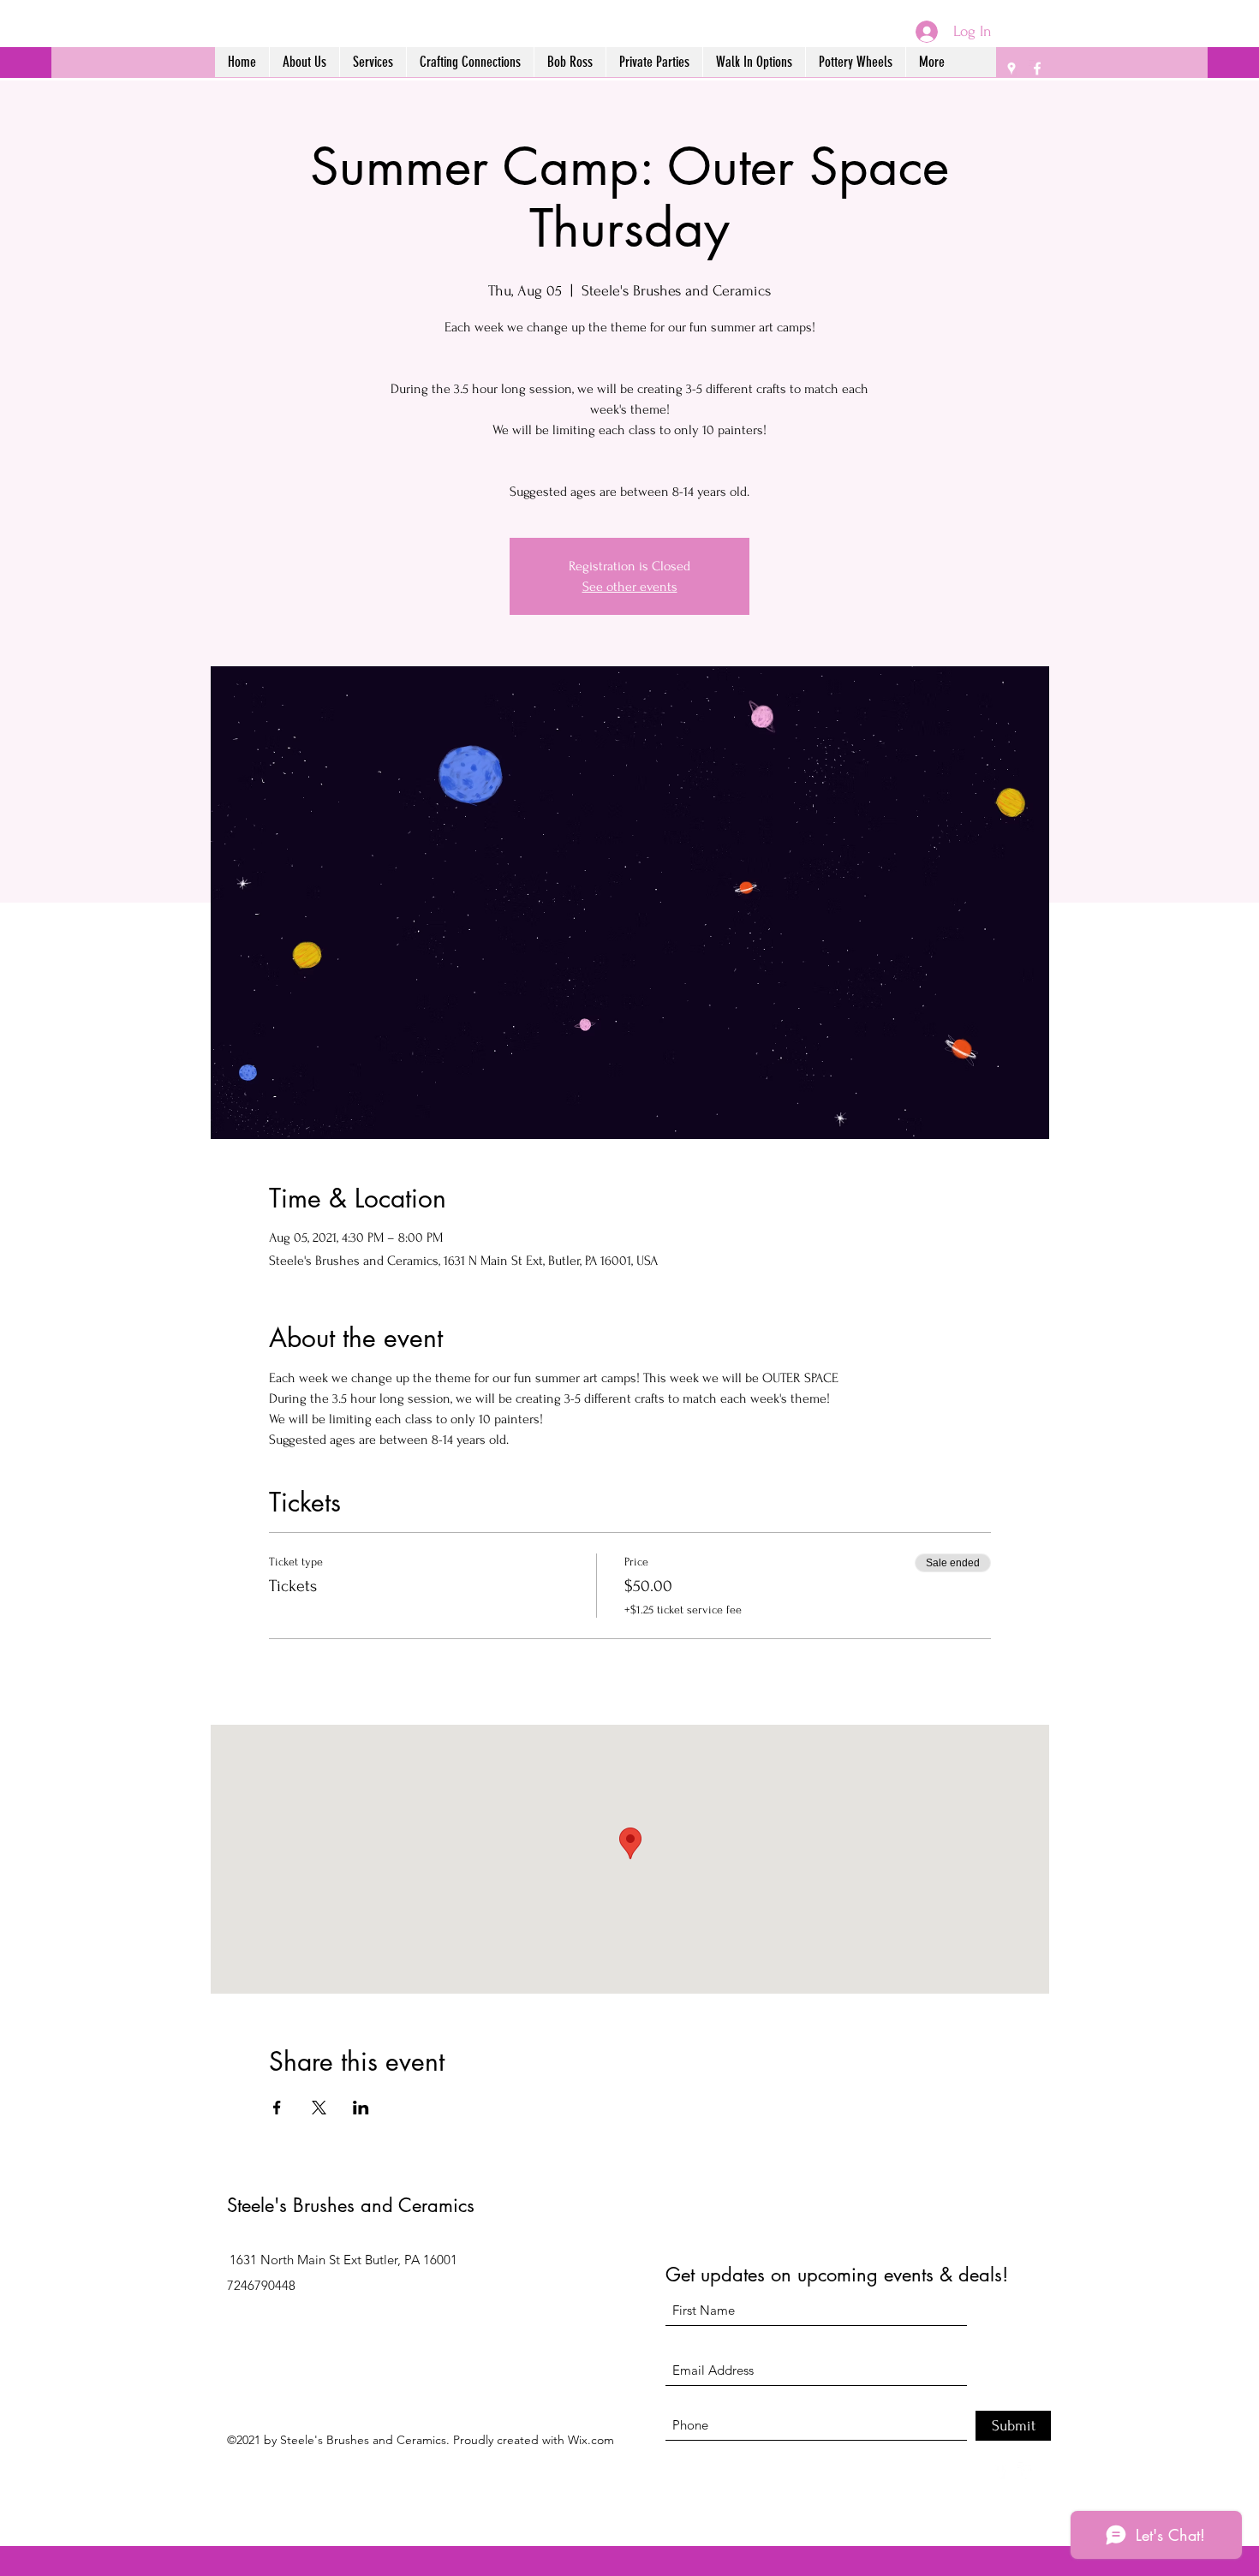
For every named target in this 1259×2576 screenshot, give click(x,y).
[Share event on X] (319, 2108)
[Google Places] (1011, 69)
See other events (630, 587)
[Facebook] (1037, 69)
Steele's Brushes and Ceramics (351, 2205)
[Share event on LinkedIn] (361, 2108)
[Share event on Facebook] (277, 2108)
